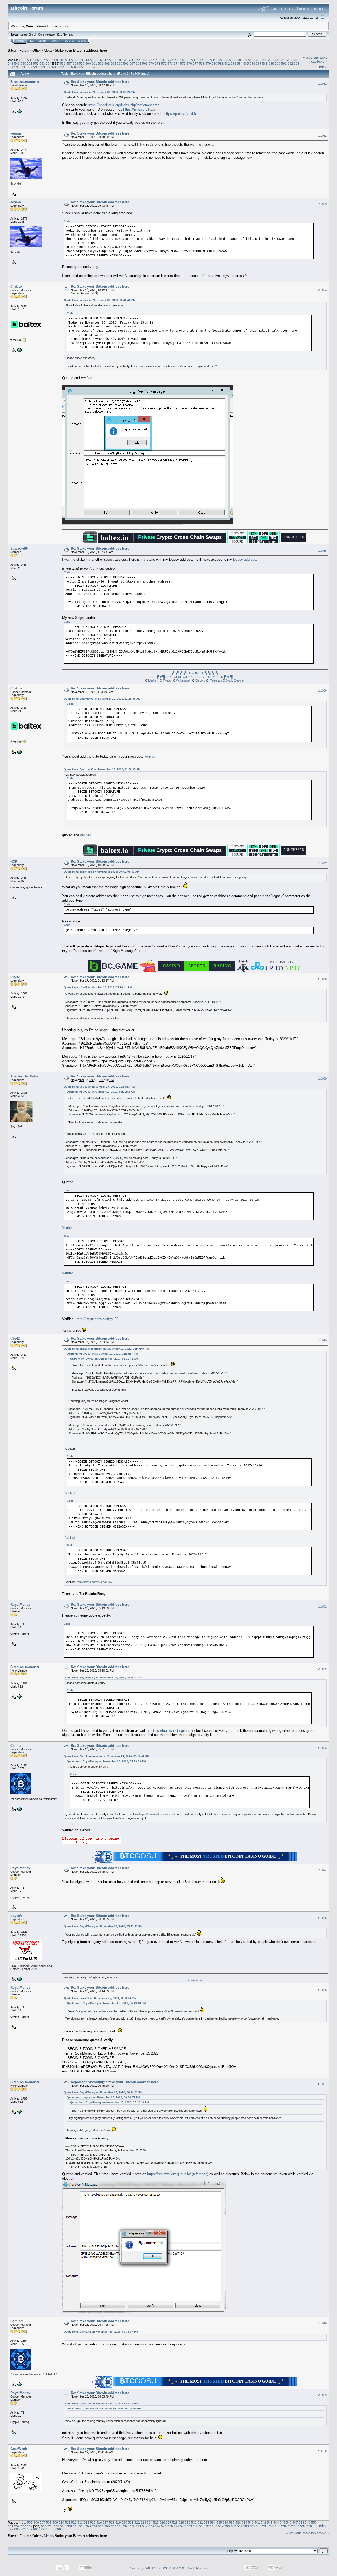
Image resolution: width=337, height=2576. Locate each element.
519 (118, 60)
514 (86, 60)
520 (124, 60)
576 (189, 64)
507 (43, 60)
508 (49, 60)
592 (290, 64)
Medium (153, 680)
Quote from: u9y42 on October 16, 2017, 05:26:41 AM (98, 987)
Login (56, 41)
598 (36, 67)
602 (61, 67)
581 (221, 64)
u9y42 (15, 977)
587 (259, 64)
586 (252, 64)
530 (188, 60)
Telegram (216, 680)
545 (282, 60)
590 (278, 64)
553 (42, 64)
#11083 (322, 204)
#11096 (322, 1990)
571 (158, 64)
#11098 (322, 2323)
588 (265, 64)
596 (23, 67)
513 (80, 60)
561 (94, 64)
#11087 (322, 863)
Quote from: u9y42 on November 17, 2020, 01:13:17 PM (99, 1087)
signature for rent (195, 1980)
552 (36, 64)
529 (181, 60)
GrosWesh (19, 2449)
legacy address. (245, 560)
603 (68, 67)
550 (23, 64)
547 (295, 60)
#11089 (322, 1078)
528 (175, 60)
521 (131, 60)
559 (82, 64)
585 (246, 64)
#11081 (322, 84)
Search (44, 41)
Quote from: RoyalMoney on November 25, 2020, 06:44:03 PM (103, 2092)
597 (30, 67)
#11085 (322, 551)
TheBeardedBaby (24, 1076)
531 (194, 60)
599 (42, 67)
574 (177, 64)
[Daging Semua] (19, 350)
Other (37, 50)
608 (90, 67)
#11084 (322, 290)
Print (322, 67)
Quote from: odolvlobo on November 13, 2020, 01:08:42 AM (101, 872)
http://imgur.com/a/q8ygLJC (98, 1319)
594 (11, 67)
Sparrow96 (19, 548)
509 (55, 60)
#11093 (322, 1748)
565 (120, 64)
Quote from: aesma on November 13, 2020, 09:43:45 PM (100, 300)
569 (145, 64)
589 (271, 64)
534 (213, 60)
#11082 (322, 136)
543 (270, 60)
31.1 (59, 34)
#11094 (322, 1870)
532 (200, 60)
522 (137, 60)
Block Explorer (235, 680)
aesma (16, 133)
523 (143, 60)
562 (101, 64)
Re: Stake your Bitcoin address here (100, 82)
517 (105, 60)
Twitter (167, 680)
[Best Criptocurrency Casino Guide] (19, 1809)
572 (164, 64)
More (82, 41)
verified (150, 756)
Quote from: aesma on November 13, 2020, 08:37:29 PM (100, 92)
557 (69, 64)
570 (151, 64)
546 (289, 60)
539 (244, 60)
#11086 (322, 690)
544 (276, 60)
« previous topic (315, 58)
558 (75, 64)
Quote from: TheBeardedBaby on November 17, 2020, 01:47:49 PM (106, 1349)
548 (11, 64)
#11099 (322, 2395)
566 (126, 64)
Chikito (16, 287)
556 (63, 64)
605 (80, 67)
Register (69, 41)
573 (170, 64)
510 (61, 60)
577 (195, 64)
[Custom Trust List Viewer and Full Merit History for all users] (19, 1979)
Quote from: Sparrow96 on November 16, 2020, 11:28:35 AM (102, 699)
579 (208, 64)
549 (17, 64)
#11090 (322, 1340)
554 (49, 64)
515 (93, 60)
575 (183, 64)
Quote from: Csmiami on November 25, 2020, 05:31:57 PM (101, 2332)
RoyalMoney (20, 1605)
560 (88, 64)
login (51, 26)
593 (297, 64)
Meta (48, 50)
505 (30, 60)
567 (132, 64)
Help (32, 41)
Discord (200, 680)
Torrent (68, 34)
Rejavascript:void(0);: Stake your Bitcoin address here (115, 2082)
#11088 (322, 979)
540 (251, 60)
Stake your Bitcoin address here (81, 50)
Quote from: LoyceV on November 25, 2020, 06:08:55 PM (100, 1998)
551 (30, 64)
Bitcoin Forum (19, 50)
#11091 (322, 1607)
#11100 (322, 2451)
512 (74, 60)
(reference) (200, 2174)
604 (74, 67)
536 (226, 60)
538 (238, 60)
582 (227, 64)
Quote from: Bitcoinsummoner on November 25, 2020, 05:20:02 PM (106, 1756)
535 (219, 60)
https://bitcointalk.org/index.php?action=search (124, 105)
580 (214, 64)
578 (202, 64)
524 (150, 60)
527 (169, 60)
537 (232, 60)
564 (113, 64)
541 (257, 60)
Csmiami (18, 1746)
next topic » (318, 61)
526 (162, 60)
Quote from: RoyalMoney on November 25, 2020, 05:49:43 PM (103, 1926)
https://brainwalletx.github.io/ (173, 1731)
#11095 (322, 1918)
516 (99, 60)
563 (107, 64)
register (64, 26)
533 (207, 60)
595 (17, 67)
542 (263, 60)
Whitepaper (183, 680)
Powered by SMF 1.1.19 (144, 2568)
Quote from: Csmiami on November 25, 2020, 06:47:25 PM (101, 2403)
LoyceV (16, 1916)
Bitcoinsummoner (25, 82)
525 (156, 60)
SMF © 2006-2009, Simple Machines (185, 2568)
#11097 (322, 2084)
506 (36, 60)
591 (284, 64)
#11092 (322, 1669)
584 (240, 64)
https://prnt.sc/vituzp (139, 109)
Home (20, 41)
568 (139, 64)
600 (49, 67)
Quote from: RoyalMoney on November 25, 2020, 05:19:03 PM (103, 1677)
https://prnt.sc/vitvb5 (180, 114)
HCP (14, 861)
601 (55, 67)
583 (233, 64)
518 (112, 60)
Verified (68, 1228)
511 (68, 60)
